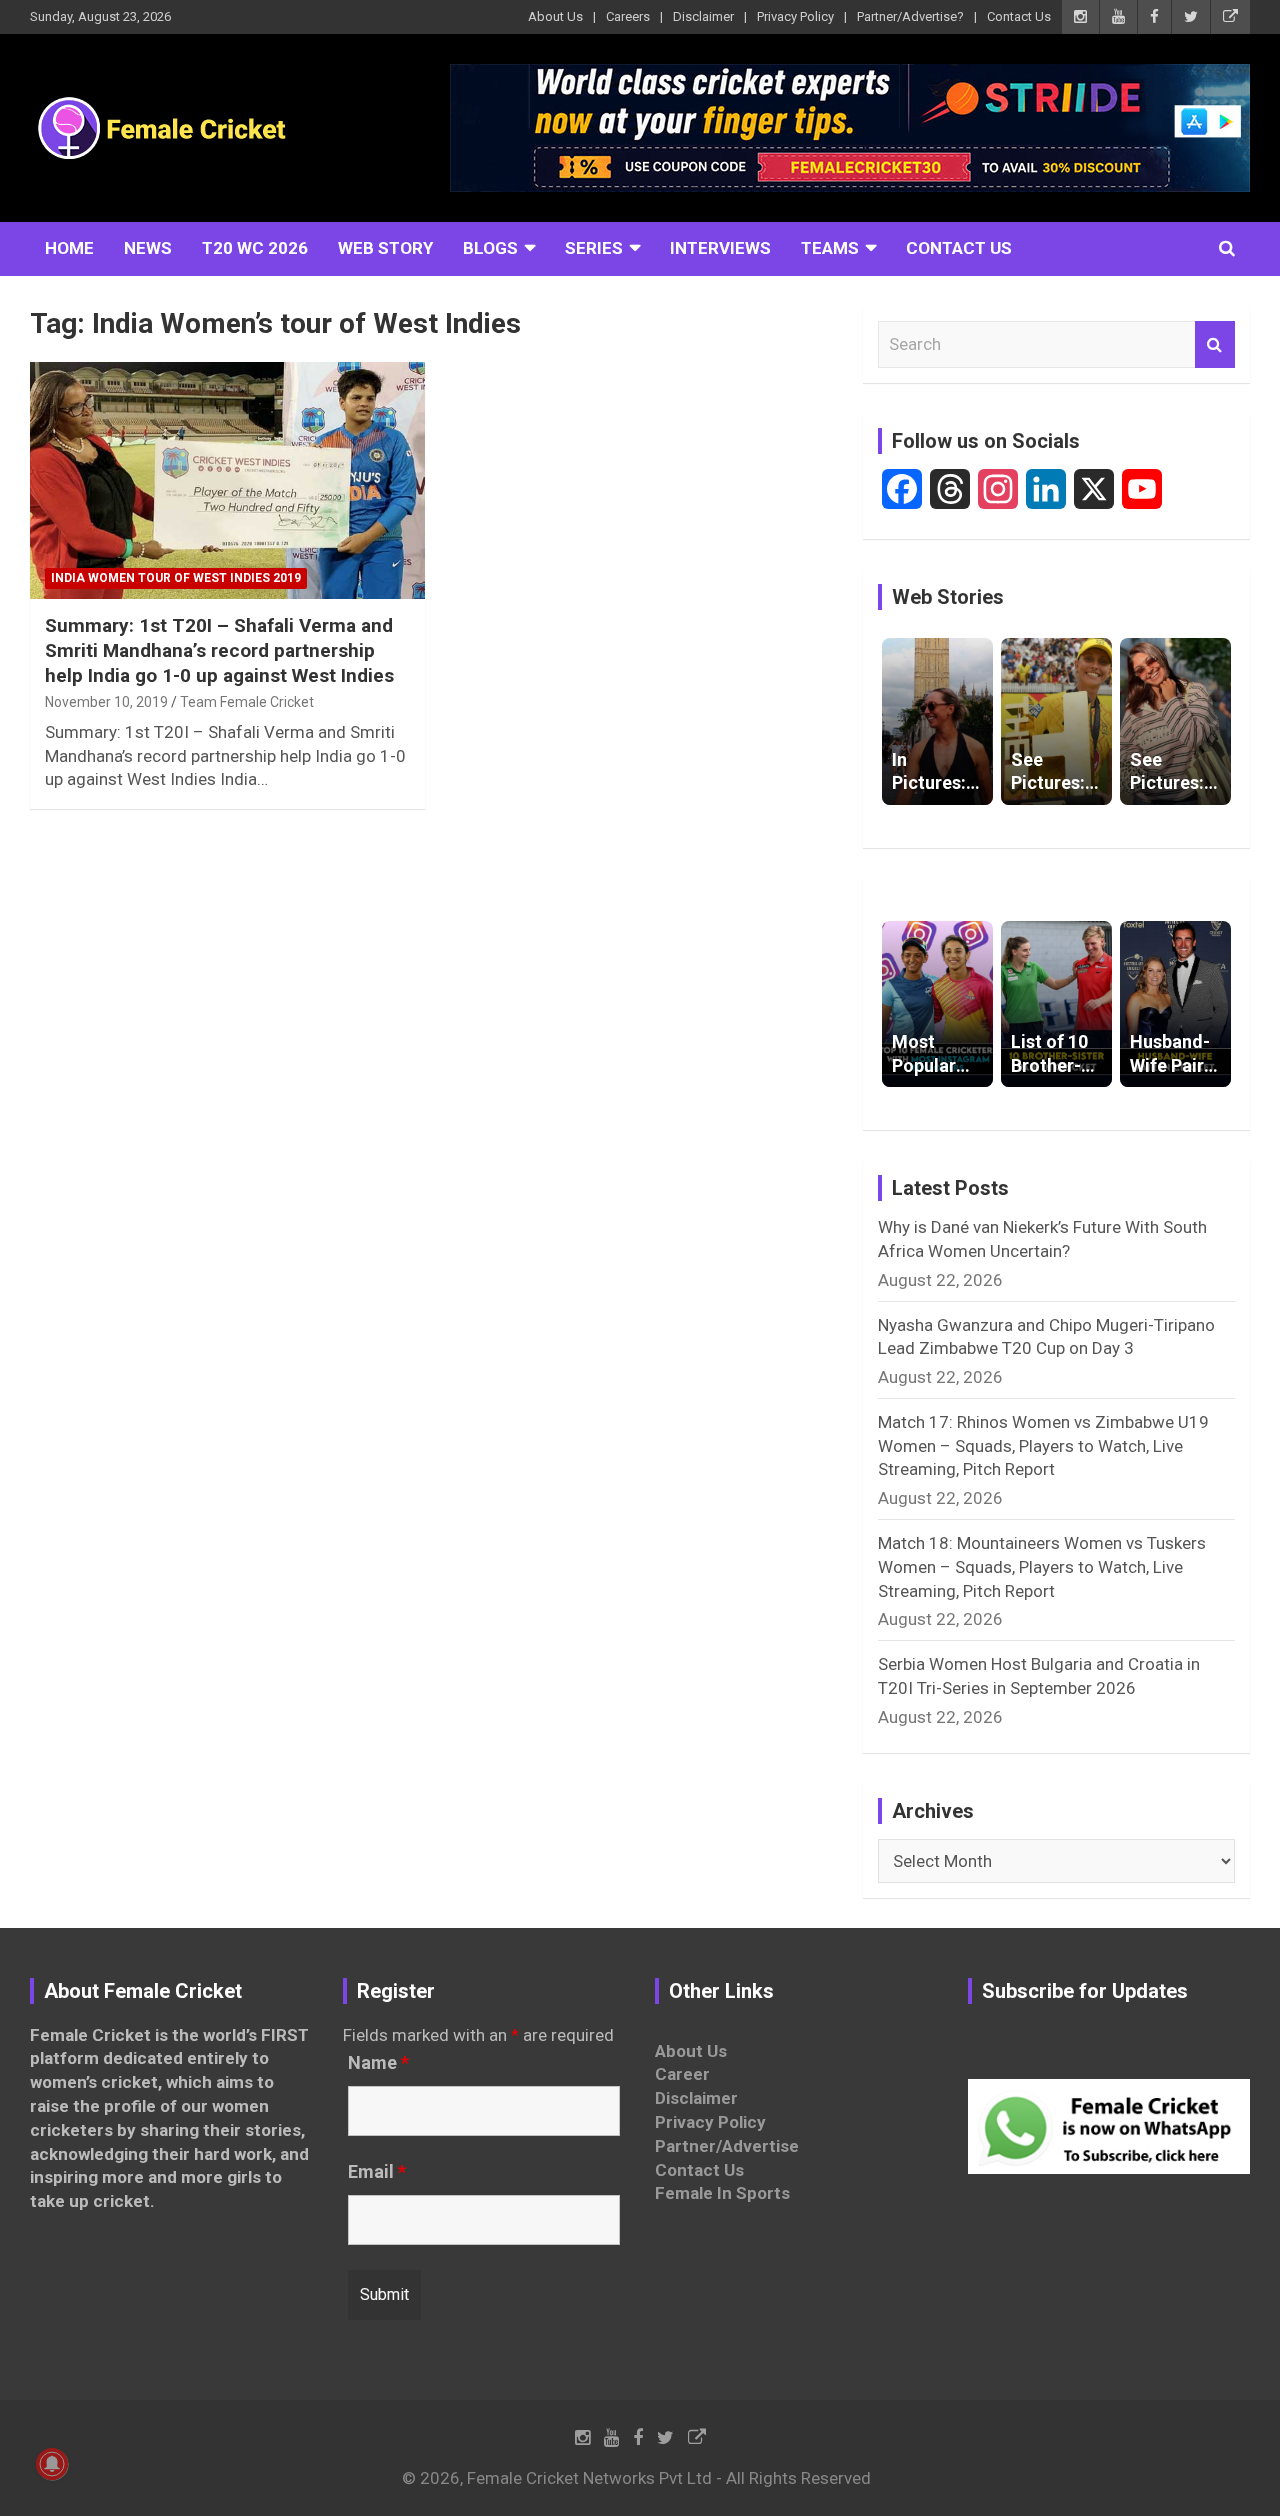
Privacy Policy (795, 16)
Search (1215, 345)
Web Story (385, 248)
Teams (830, 248)
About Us (555, 16)
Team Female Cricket (247, 702)
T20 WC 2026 (255, 248)
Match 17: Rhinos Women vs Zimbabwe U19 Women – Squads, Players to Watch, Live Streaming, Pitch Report (1043, 1446)
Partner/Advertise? (910, 16)
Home (69, 248)
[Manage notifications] (52, 2464)
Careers (628, 16)
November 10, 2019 (106, 702)
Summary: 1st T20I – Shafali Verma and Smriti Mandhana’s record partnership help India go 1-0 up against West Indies (219, 650)
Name (378, 2063)
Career (682, 2074)
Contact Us (1019, 16)
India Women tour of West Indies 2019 (176, 578)
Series (594, 248)
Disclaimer (703, 16)
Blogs (490, 248)
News (148, 248)
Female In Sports (722, 2193)
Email (377, 2172)
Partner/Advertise (727, 2146)
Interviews (720, 248)
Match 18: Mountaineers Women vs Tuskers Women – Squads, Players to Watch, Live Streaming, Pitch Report (1042, 1567)
